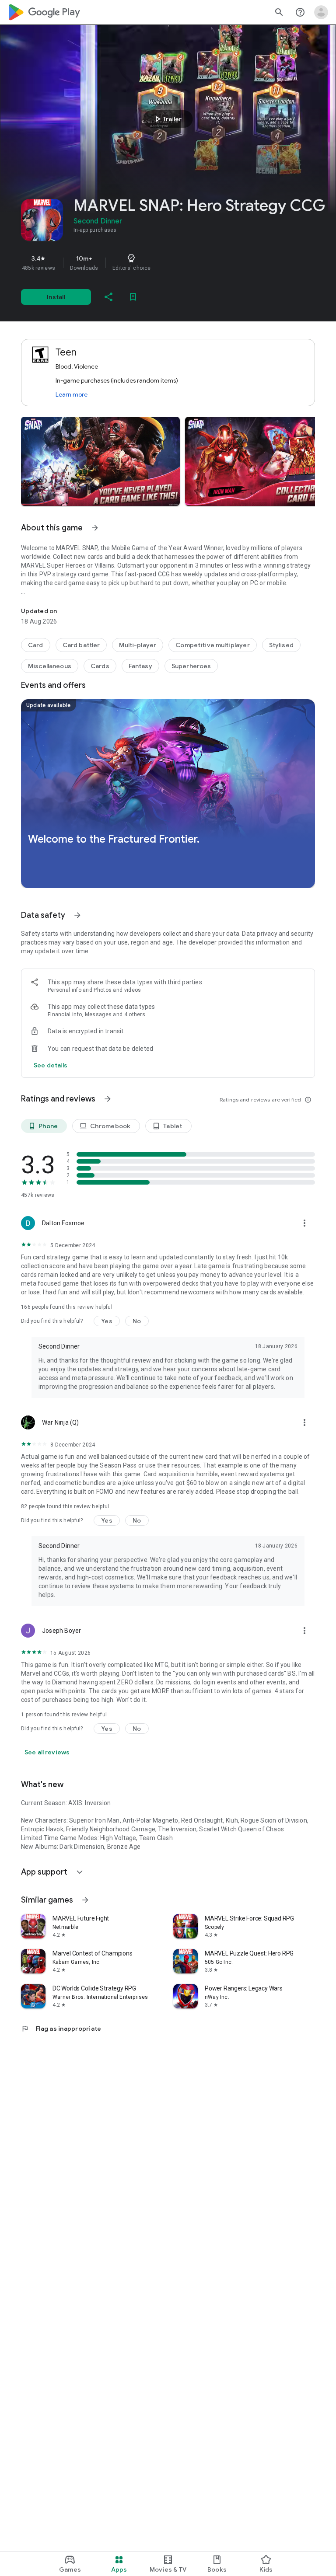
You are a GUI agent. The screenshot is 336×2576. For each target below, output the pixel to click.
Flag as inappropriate (61, 2029)
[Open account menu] (321, 12)
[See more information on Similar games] (85, 1900)
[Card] (36, 645)
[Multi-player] (138, 645)
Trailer (167, 119)
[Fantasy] (140, 666)
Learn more (72, 394)
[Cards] (100, 666)
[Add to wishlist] (133, 297)
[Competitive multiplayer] (212, 645)
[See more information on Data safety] (77, 915)
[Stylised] (281, 645)
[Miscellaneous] (50, 666)
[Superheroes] (191, 666)
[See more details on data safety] (51, 1065)
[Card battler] (81, 645)
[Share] (108, 297)
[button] (100, 461)
